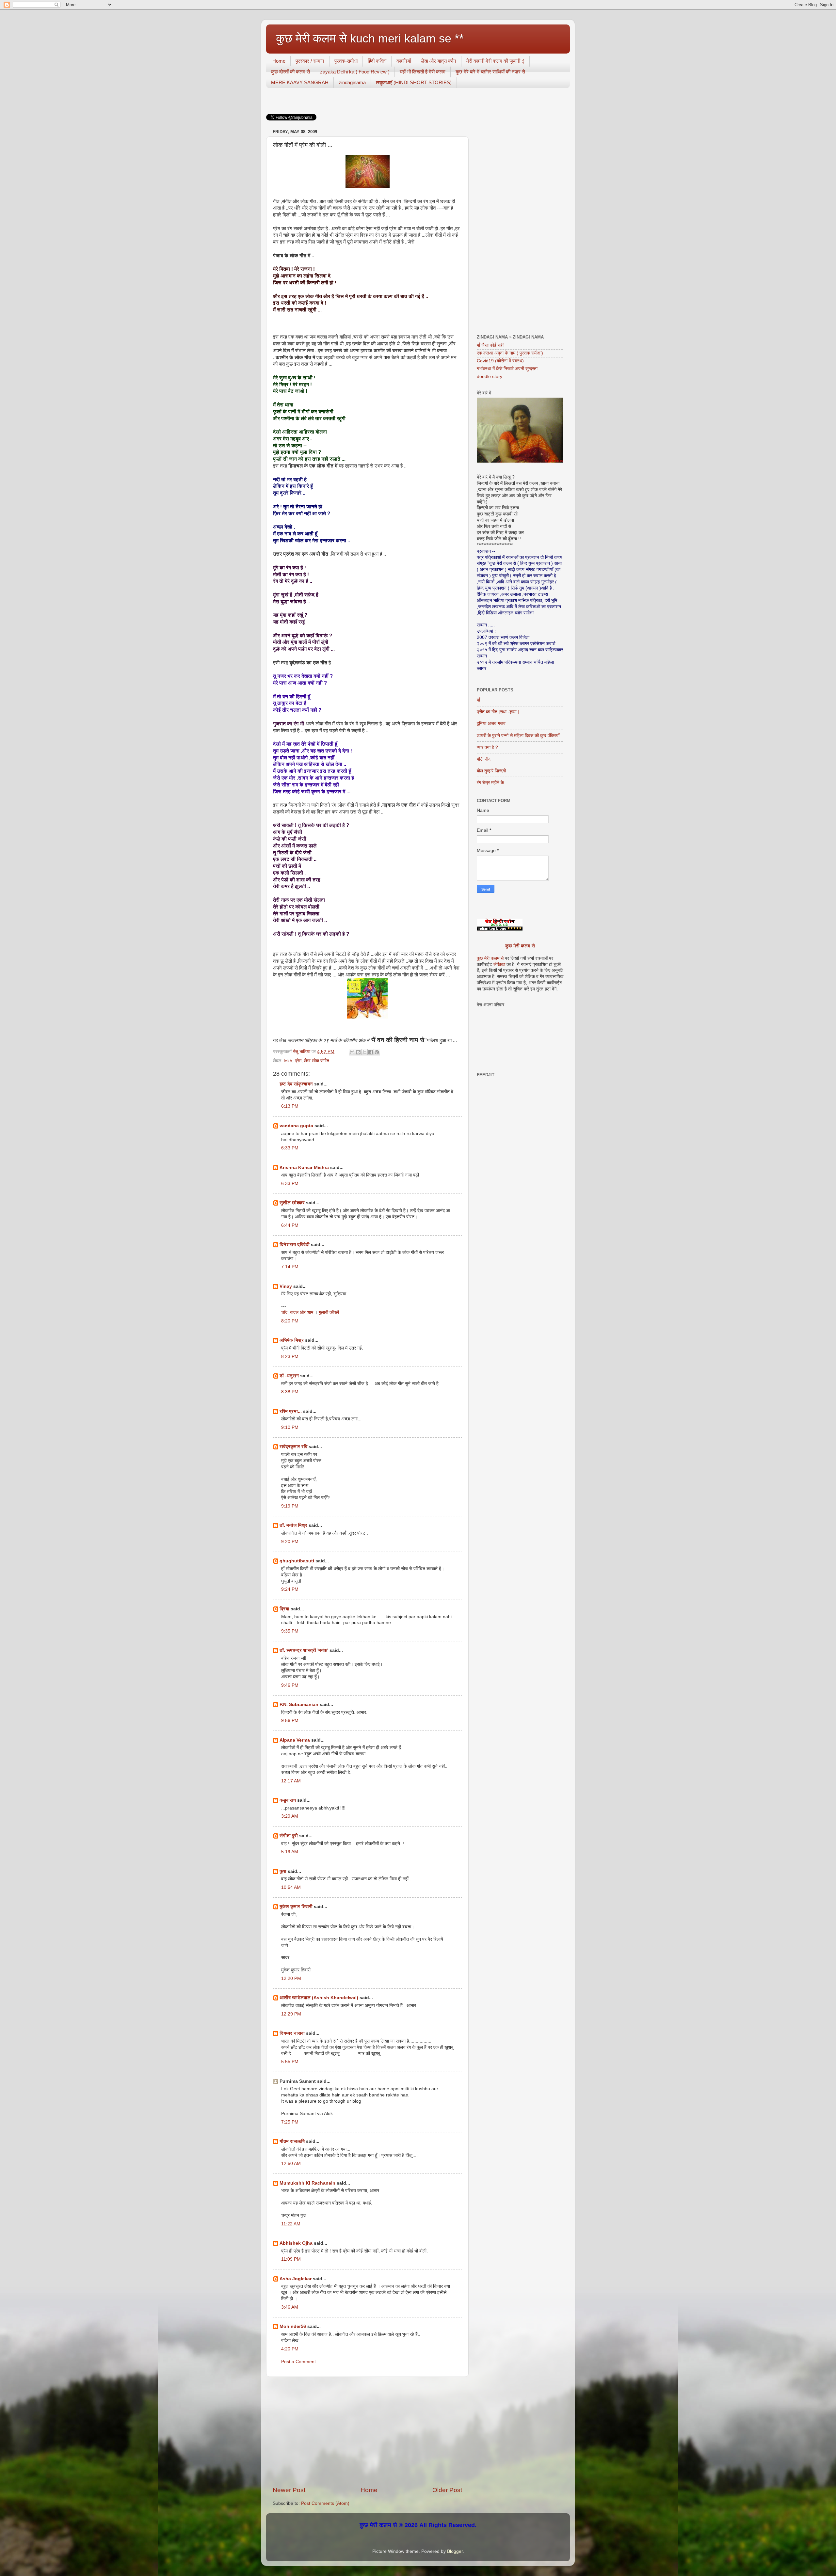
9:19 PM (290, 1506)
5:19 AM (290, 1852)
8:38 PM (290, 1392)
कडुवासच (288, 1800)
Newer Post (289, 2490)
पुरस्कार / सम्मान (310, 61)
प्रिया (284, 1609)
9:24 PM (290, 1589)
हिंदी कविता (377, 61)
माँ (478, 700)
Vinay (286, 1286)
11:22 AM (291, 2224)
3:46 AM (290, 2307)
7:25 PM (290, 2122)
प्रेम (298, 1061)
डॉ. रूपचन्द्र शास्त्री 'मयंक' (304, 1650)
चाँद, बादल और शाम (297, 1312)
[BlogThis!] (358, 1052)
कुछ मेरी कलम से (520, 946)
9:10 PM (290, 1427)
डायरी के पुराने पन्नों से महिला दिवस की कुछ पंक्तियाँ (518, 736)
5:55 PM (290, 2062)
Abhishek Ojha (296, 2243)
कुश (283, 1871)
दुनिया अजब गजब (491, 724)
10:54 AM (291, 1887)
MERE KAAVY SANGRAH (300, 82)
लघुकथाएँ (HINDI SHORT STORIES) (414, 82)
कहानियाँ (404, 61)
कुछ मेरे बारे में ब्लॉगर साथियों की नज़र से (490, 72)
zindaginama (352, 82)
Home (279, 61)
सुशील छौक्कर (293, 1203)
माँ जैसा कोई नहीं (490, 345)
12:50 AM (291, 2164)
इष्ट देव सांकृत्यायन (296, 1084)
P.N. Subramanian (299, 1705)
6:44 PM (290, 1225)
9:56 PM (290, 1721)
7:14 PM (290, 1267)
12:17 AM (291, 1781)
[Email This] (352, 1052)
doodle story (490, 377)
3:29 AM (290, 1816)
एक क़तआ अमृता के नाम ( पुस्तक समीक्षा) (510, 353)
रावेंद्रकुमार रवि (293, 1447)
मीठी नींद (484, 759)
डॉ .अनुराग (289, 1376)
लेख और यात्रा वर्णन (439, 61)
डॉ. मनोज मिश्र (293, 1525)
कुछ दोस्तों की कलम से (290, 72)
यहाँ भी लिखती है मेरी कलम (423, 72)
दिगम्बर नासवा (292, 2033)
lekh (288, 1061)
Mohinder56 (293, 2326)
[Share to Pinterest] (377, 1052)
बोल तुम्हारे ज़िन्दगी (491, 771)
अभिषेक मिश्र (292, 1340)
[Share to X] (364, 1052)
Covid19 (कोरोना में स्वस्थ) (500, 361)
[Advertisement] (367, 2431)
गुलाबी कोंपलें (329, 1312)
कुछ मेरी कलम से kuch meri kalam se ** (370, 38)
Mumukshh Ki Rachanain (307, 2183)
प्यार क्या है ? (487, 747)
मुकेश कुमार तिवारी (296, 1907)
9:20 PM (290, 1542)
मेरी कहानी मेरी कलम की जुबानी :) (495, 61)
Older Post (447, 2490)
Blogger (455, 2551)
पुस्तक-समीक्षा (346, 61)
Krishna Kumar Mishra (304, 1168)
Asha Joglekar (296, 2279)
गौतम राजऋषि (292, 2141)
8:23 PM (290, 1357)
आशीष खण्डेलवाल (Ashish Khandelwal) (319, 1998)
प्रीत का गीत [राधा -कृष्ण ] (498, 712)
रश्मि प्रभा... (291, 1411)
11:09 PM (291, 2259)
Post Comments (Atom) (325, 2503)
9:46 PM (290, 1685)
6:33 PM (290, 1148)
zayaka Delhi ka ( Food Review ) (355, 72)
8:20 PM (290, 1321)
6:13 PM (290, 1106)
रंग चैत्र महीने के (490, 783)
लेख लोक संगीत (317, 1061)
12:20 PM (291, 1978)
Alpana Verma (295, 1740)
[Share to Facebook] (371, 1052)
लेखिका (499, 964)
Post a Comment (298, 2362)
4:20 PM (290, 2349)
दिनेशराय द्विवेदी (295, 1245)
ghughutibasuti (297, 1561)
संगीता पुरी (289, 1836)
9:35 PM (290, 1631)
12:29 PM (291, 2014)
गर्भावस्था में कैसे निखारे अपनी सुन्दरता (507, 369)
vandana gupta (296, 1126)
